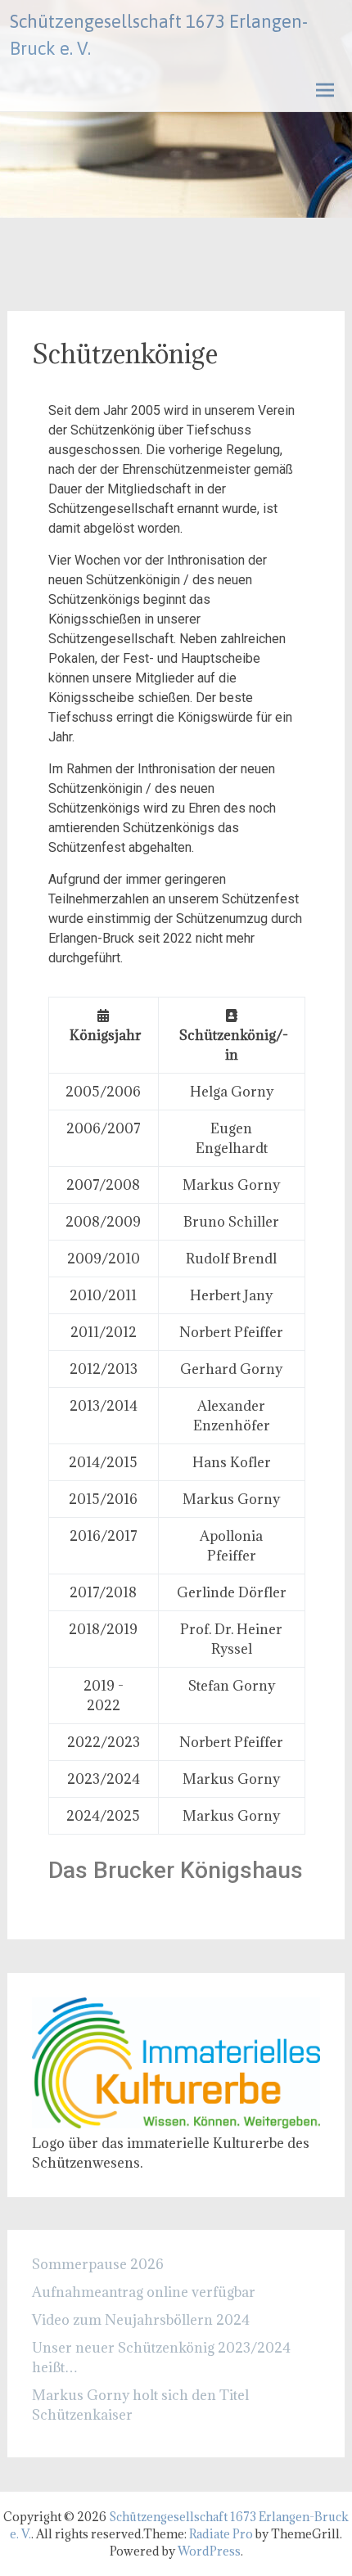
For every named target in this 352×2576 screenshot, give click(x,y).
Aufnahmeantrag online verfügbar (144, 2292)
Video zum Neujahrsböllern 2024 (141, 2320)
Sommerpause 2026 (98, 2264)
